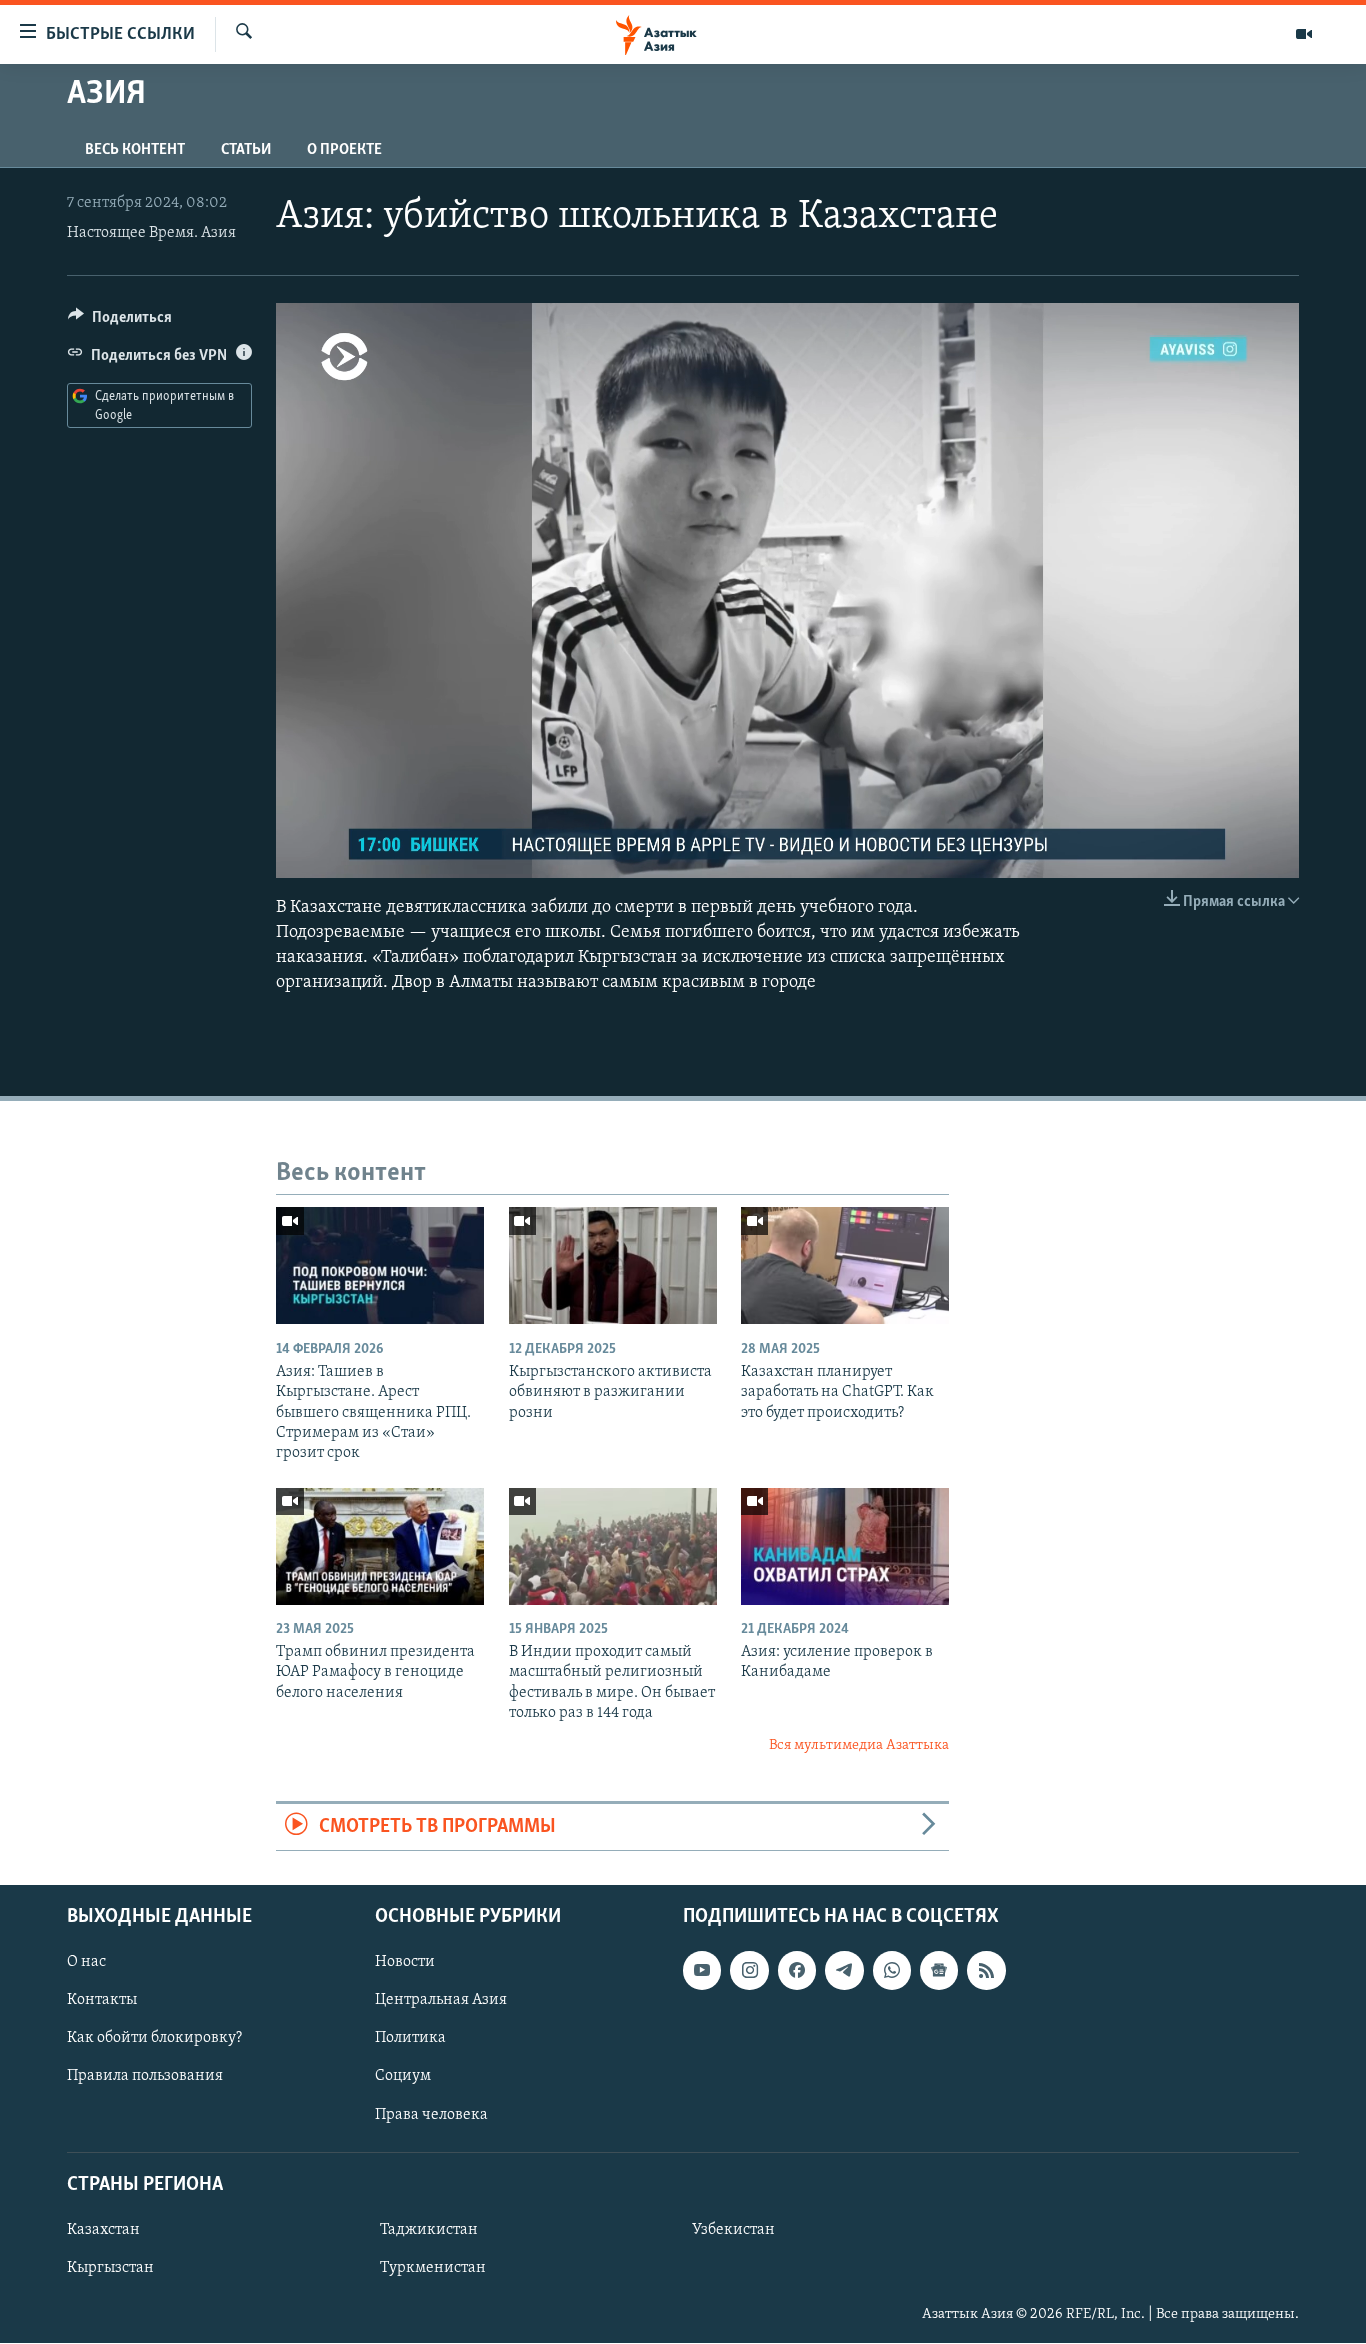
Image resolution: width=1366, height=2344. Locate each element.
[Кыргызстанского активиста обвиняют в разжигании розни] (613, 1265)
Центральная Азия (441, 2001)
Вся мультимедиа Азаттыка (859, 1745)
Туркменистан (433, 2268)
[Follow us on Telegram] (844, 1971)
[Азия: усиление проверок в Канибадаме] (845, 1546)
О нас (86, 1963)
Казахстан (103, 2230)
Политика (410, 2039)
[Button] (120, 322)
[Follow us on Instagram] (749, 1971)
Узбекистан (733, 2230)
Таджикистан (429, 2230)
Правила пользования (145, 2077)
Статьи (246, 150)
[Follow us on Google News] (939, 1971)
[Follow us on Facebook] (797, 1971)
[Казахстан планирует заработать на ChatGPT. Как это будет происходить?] (845, 1265)
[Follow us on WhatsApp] (892, 1971)
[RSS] (986, 1971)
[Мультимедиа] (1304, 34)
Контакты (102, 2001)
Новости (405, 1963)
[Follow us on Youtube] (702, 1971)
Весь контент (135, 150)
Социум (403, 2077)
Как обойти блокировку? (154, 2039)
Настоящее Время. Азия (151, 233)
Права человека (431, 2115)
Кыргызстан (110, 2268)
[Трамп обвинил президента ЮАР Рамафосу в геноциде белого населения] (380, 1546)
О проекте (344, 150)
